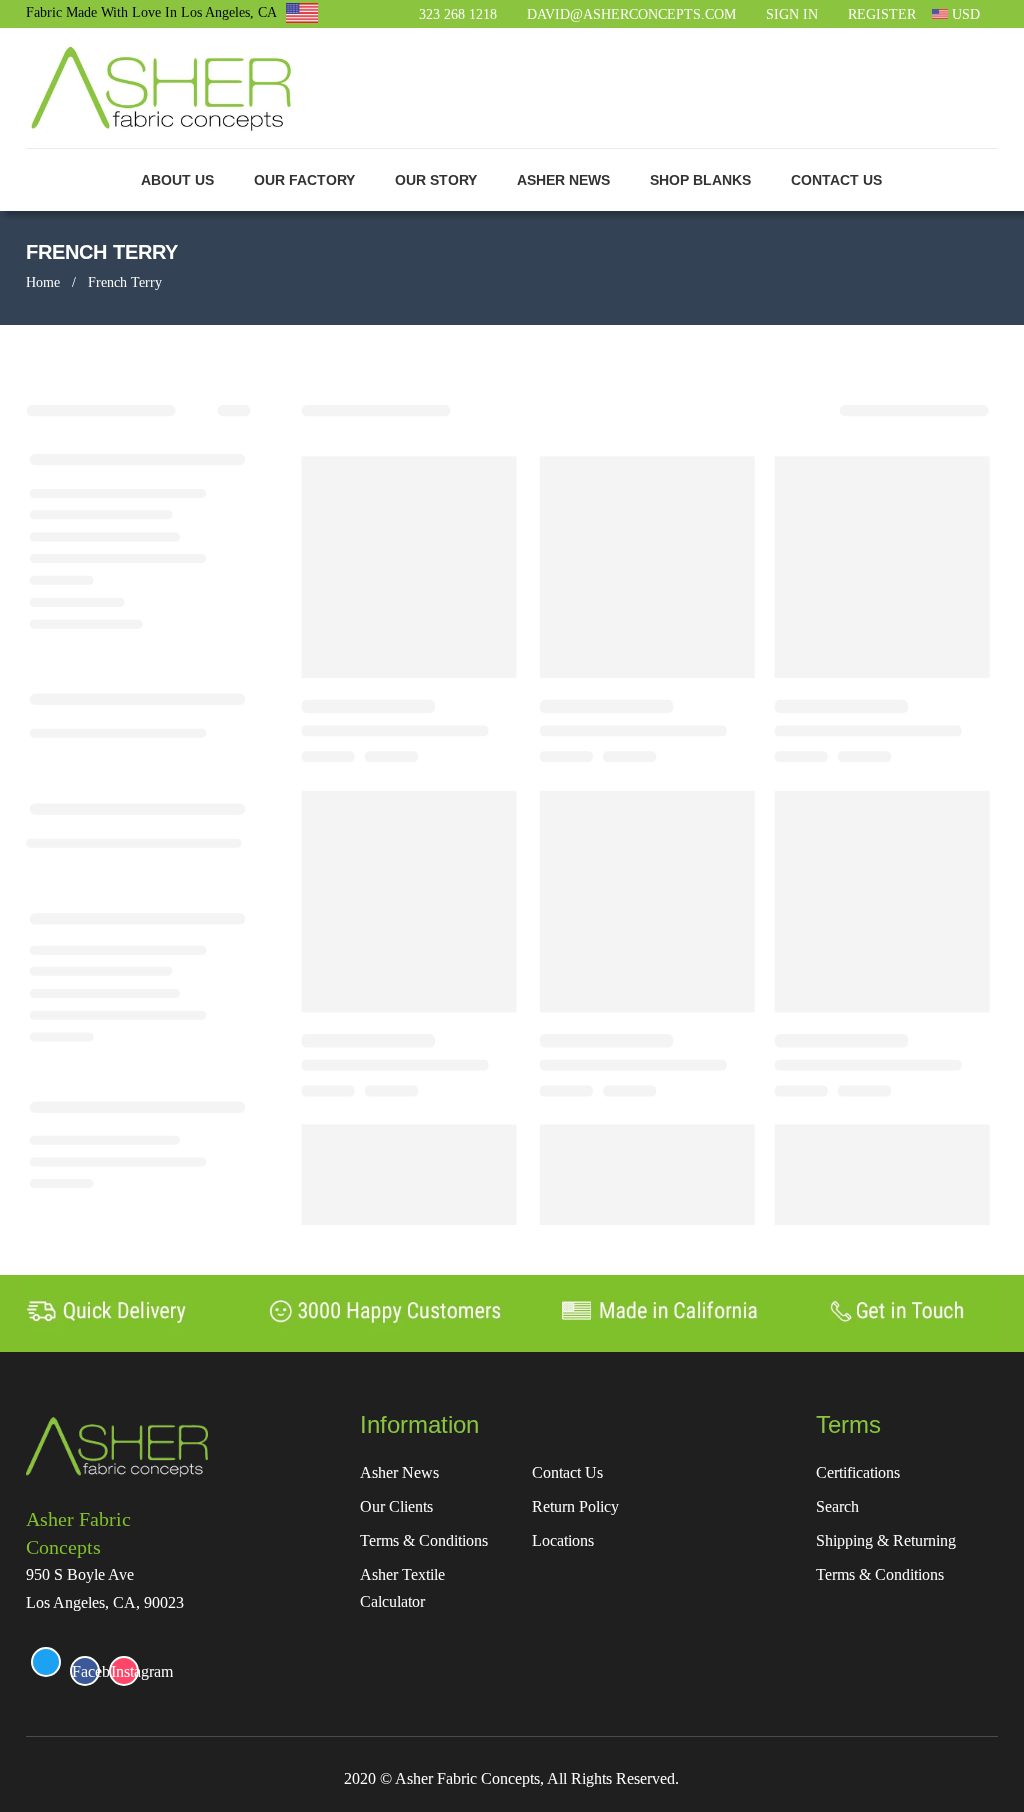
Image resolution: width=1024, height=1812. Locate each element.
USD (964, 14)
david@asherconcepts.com (631, 14)
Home (43, 282)
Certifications (858, 1472)
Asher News (399, 1472)
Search (837, 1506)
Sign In (792, 14)
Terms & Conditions (424, 1540)
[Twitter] (46, 1662)
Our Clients (396, 1506)
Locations (563, 1540)
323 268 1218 (458, 14)
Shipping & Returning (886, 1540)
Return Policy (575, 1506)
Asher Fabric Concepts (78, 1533)
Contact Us (567, 1472)
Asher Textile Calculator (402, 1588)
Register (882, 14)
